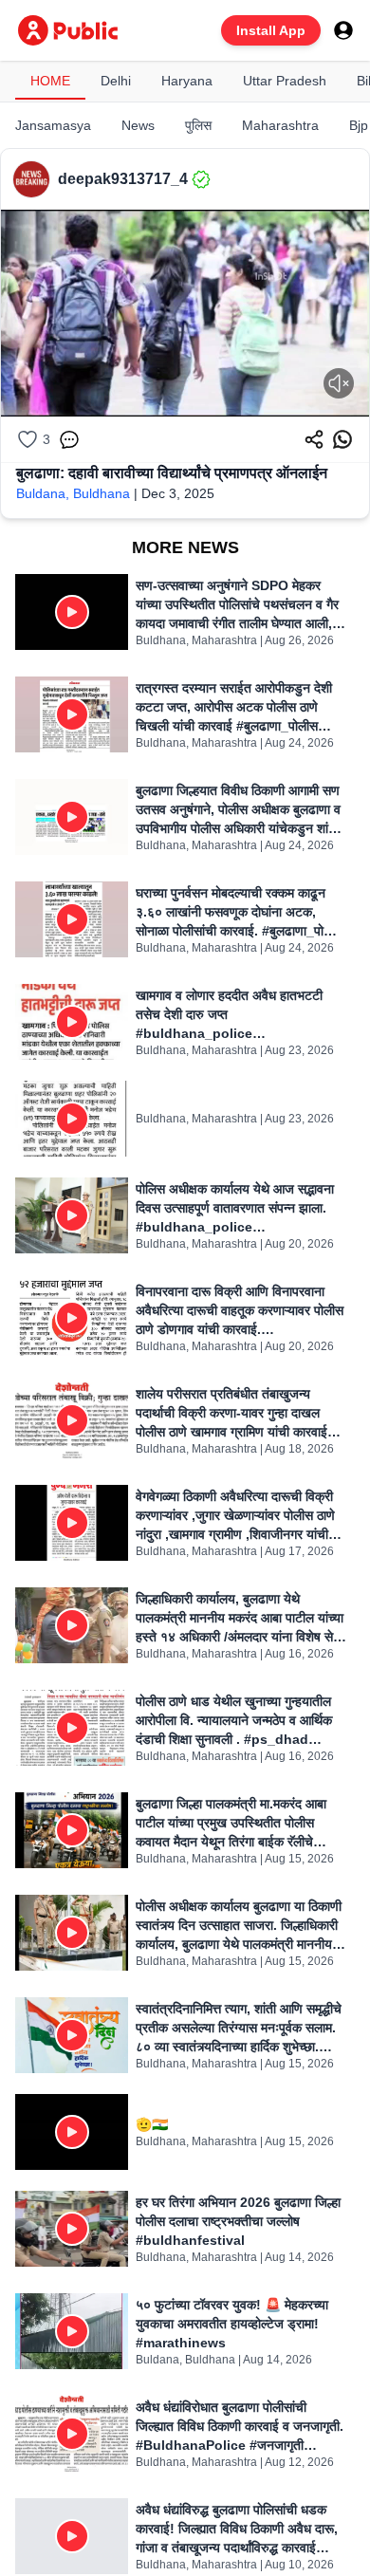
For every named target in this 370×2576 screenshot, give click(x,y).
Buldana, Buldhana (73, 493)
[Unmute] (339, 383)
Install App (271, 30)
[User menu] (343, 30)
